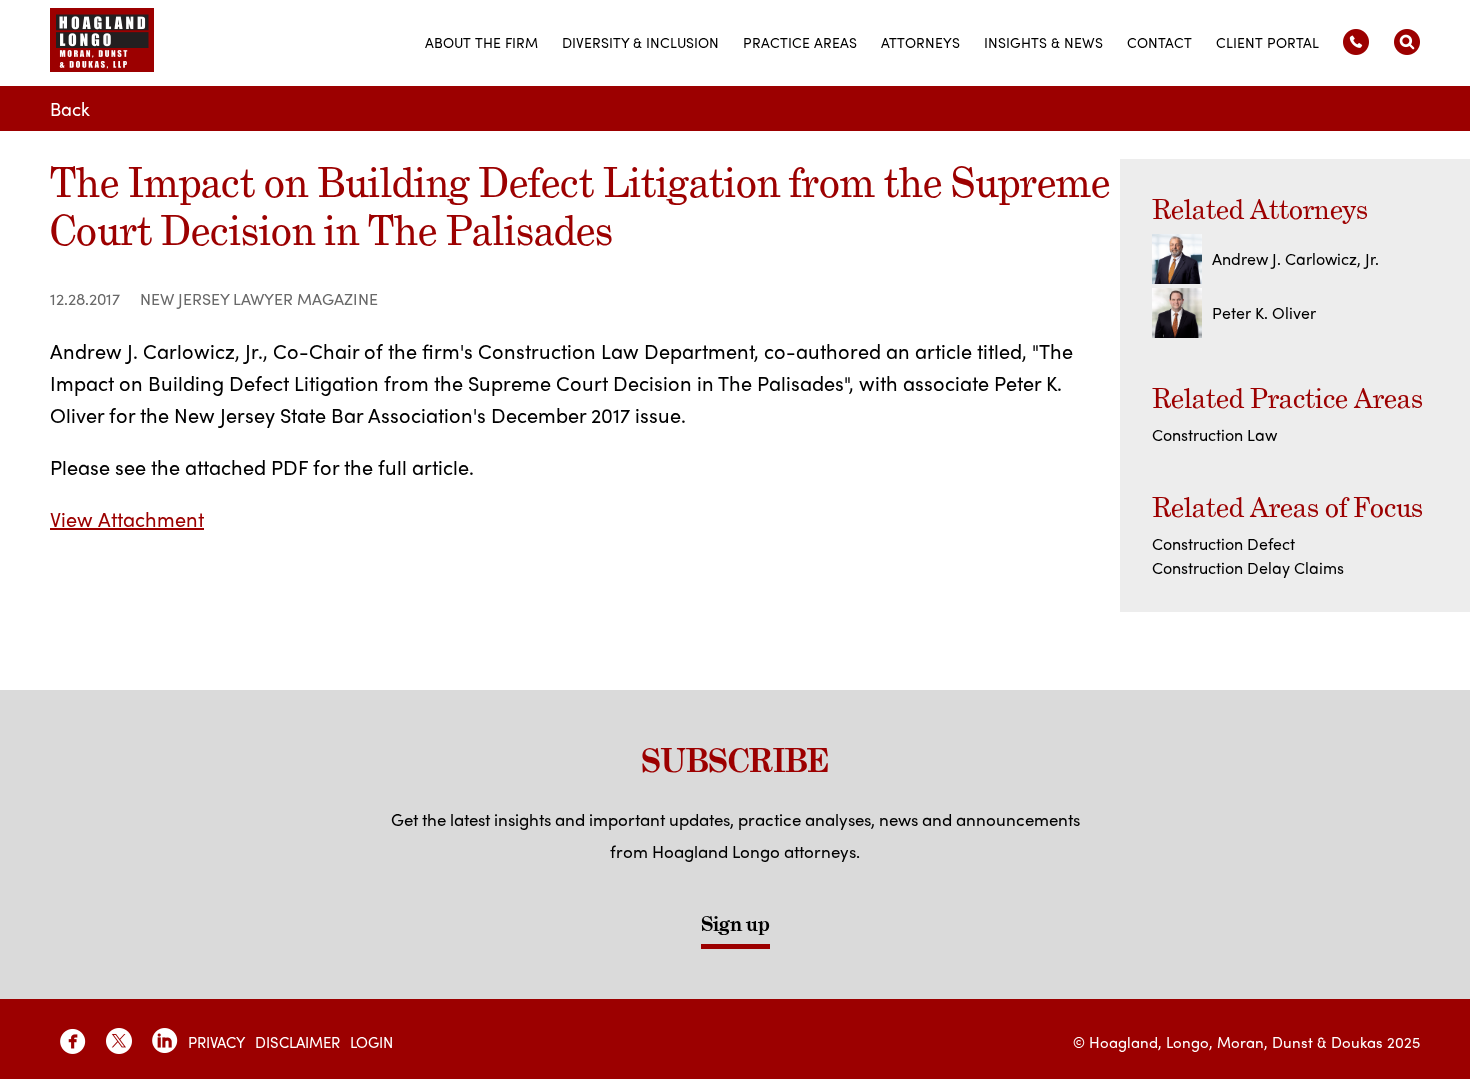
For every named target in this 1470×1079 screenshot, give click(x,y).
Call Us (1356, 42)
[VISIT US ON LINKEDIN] (165, 1041)
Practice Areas (800, 42)
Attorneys (920, 42)
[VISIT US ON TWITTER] (119, 1041)
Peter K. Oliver (1264, 312)
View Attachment (127, 518)
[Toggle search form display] (1407, 42)
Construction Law (1214, 434)
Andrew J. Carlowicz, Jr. (1295, 258)
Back (70, 108)
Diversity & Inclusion (640, 42)
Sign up (735, 924)
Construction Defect (1223, 543)
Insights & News (1043, 42)
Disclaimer (297, 1042)
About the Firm (481, 42)
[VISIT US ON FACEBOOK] (73, 1041)
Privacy (216, 1042)
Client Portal (1267, 42)
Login (371, 1042)
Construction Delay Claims (1248, 567)
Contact (1159, 42)
